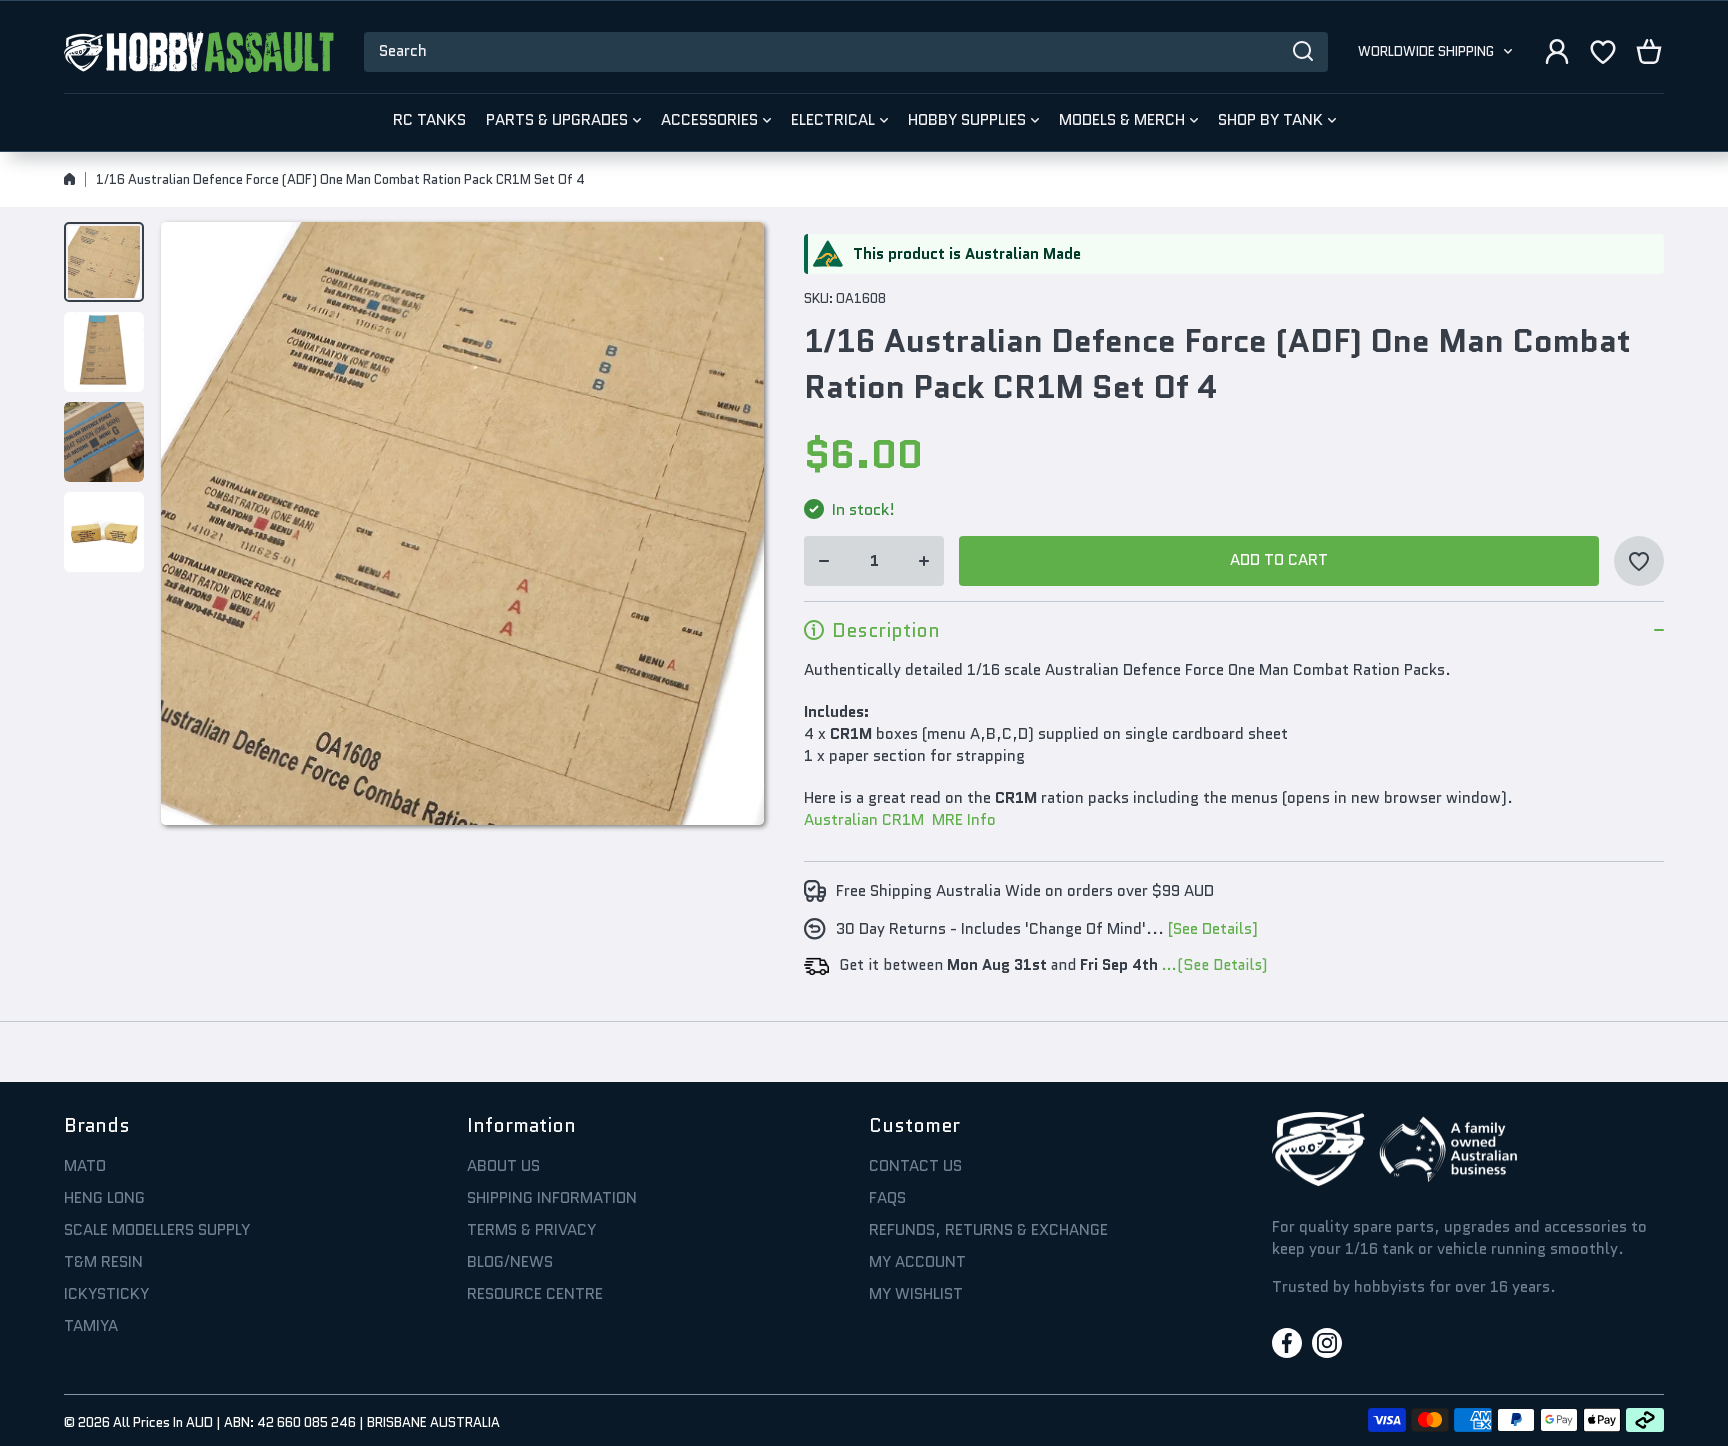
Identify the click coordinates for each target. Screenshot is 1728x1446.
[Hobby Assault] (199, 52)
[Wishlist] (1603, 51)
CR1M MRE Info (937, 820)
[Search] (1303, 52)
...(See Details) (1212, 965)
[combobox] (846, 52)
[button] (1649, 51)
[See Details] (1213, 929)
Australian (841, 820)
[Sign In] (1557, 51)
